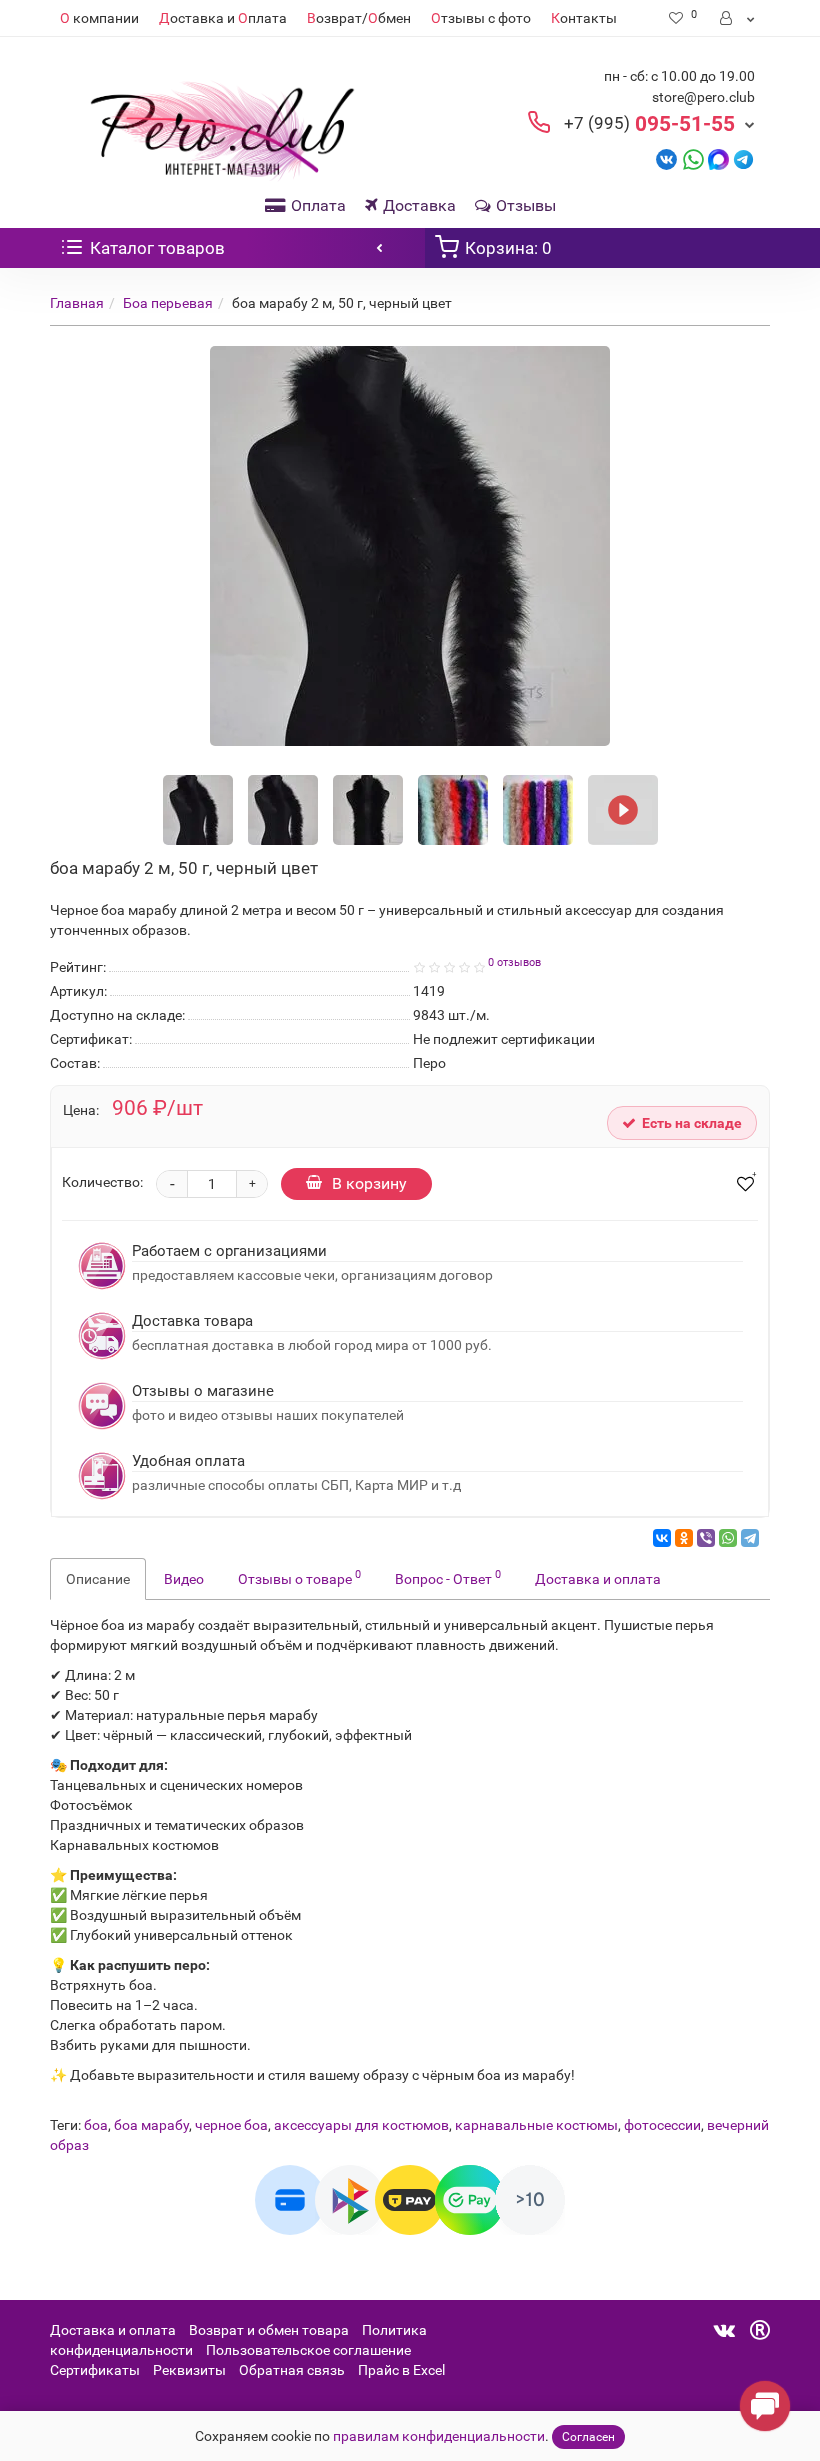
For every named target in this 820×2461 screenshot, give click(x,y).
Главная (77, 303)
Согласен (588, 2437)
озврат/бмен (359, 18)
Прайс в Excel (401, 2370)
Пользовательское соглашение (308, 2350)
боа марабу (151, 2125)
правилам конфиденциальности (439, 2436)
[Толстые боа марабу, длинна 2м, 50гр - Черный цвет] (623, 810)
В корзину (369, 1183)
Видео (184, 1579)
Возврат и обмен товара (269, 2330)
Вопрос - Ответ (448, 1577)
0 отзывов (514, 962)
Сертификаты (95, 2370)
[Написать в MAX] (718, 158)
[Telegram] (750, 1538)
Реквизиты (189, 2370)
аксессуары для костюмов (361, 2125)
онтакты (584, 18)
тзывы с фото (481, 18)
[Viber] (706, 1538)
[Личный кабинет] (738, 18)
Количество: (102, 1182)
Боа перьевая (168, 303)
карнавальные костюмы (536, 2125)
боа (96, 2125)
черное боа (231, 2125)
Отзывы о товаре (299, 1577)
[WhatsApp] (728, 1538)
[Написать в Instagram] (743, 158)
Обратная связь (292, 2370)
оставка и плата (223, 18)
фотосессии (662, 2125)
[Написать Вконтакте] (666, 158)
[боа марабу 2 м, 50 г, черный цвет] (410, 546)
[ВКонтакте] (662, 1538)
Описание (98, 1579)
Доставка (419, 205)
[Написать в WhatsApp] (693, 158)
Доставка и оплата (598, 1579)
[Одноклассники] (684, 1538)
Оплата (318, 205)
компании (99, 18)
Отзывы (526, 205)
